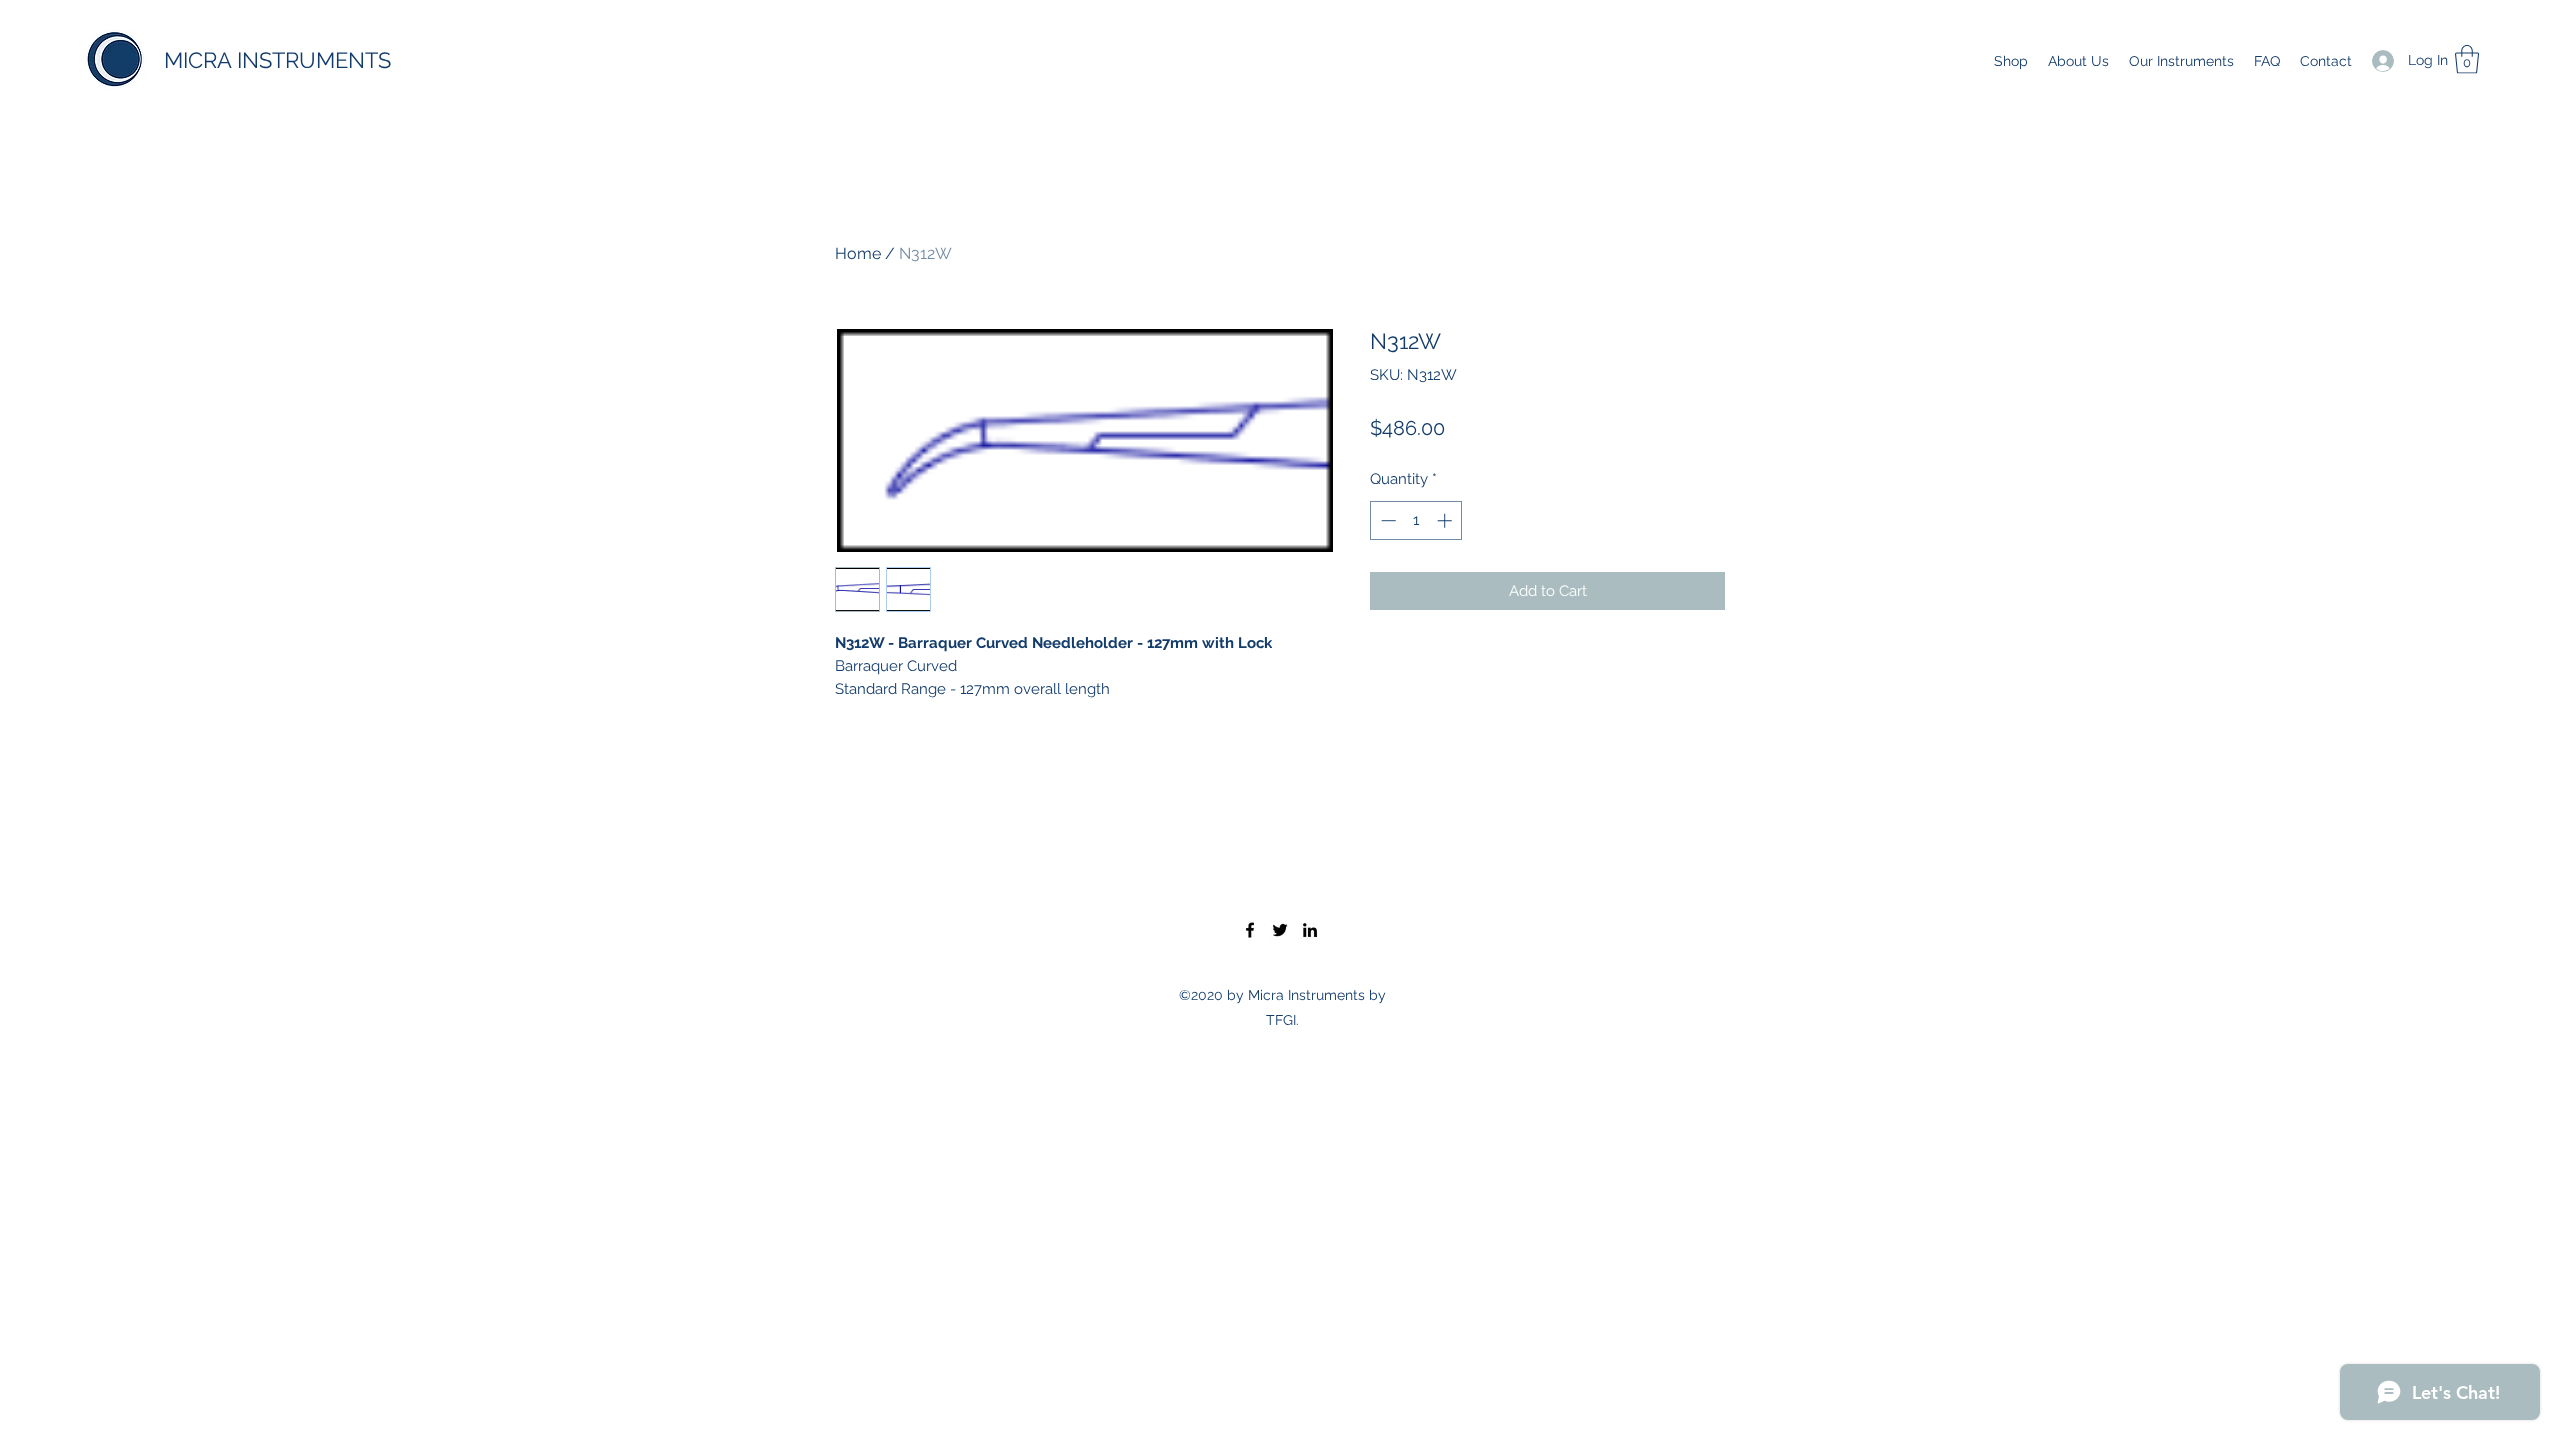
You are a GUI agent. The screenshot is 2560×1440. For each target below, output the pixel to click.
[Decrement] (1386, 520)
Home (858, 253)
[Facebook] (1250, 930)
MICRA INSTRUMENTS (277, 60)
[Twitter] (1280, 930)
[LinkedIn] (1310, 930)
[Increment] (1446, 520)
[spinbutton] (1416, 520)
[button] (2467, 59)
